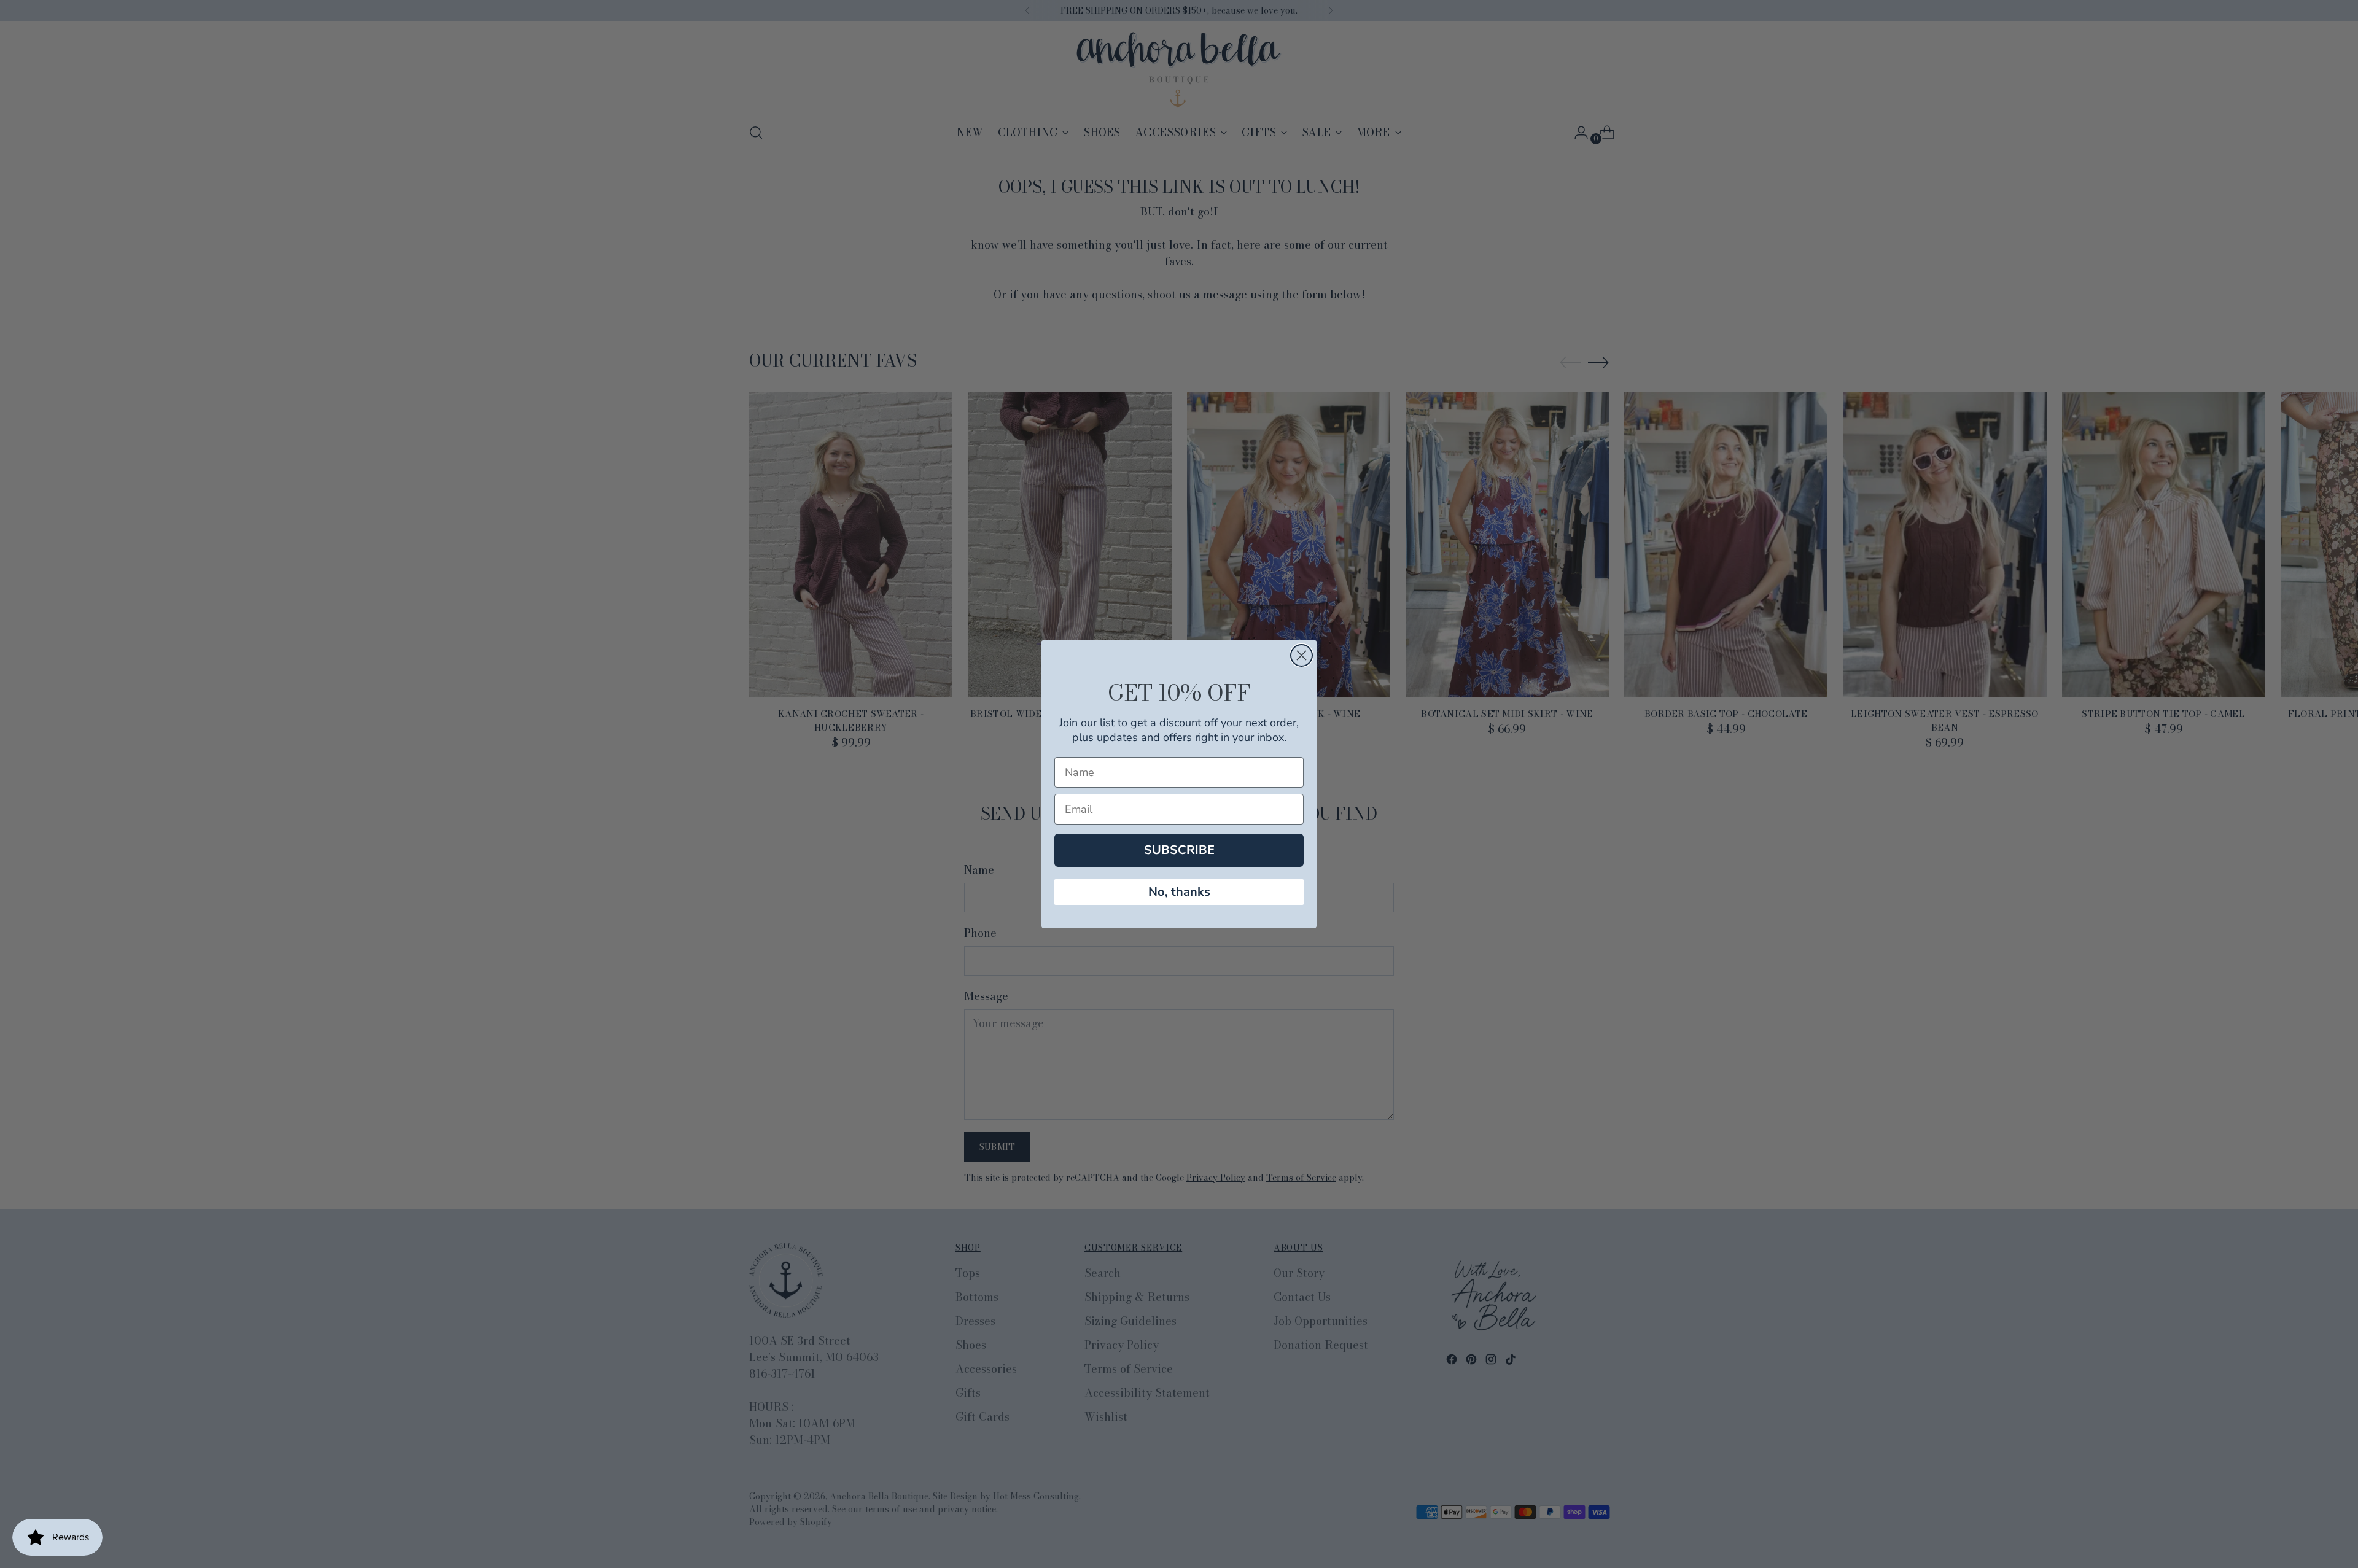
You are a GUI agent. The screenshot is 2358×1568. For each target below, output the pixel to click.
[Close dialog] (1302, 655)
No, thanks (1179, 892)
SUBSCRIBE (1179, 850)
